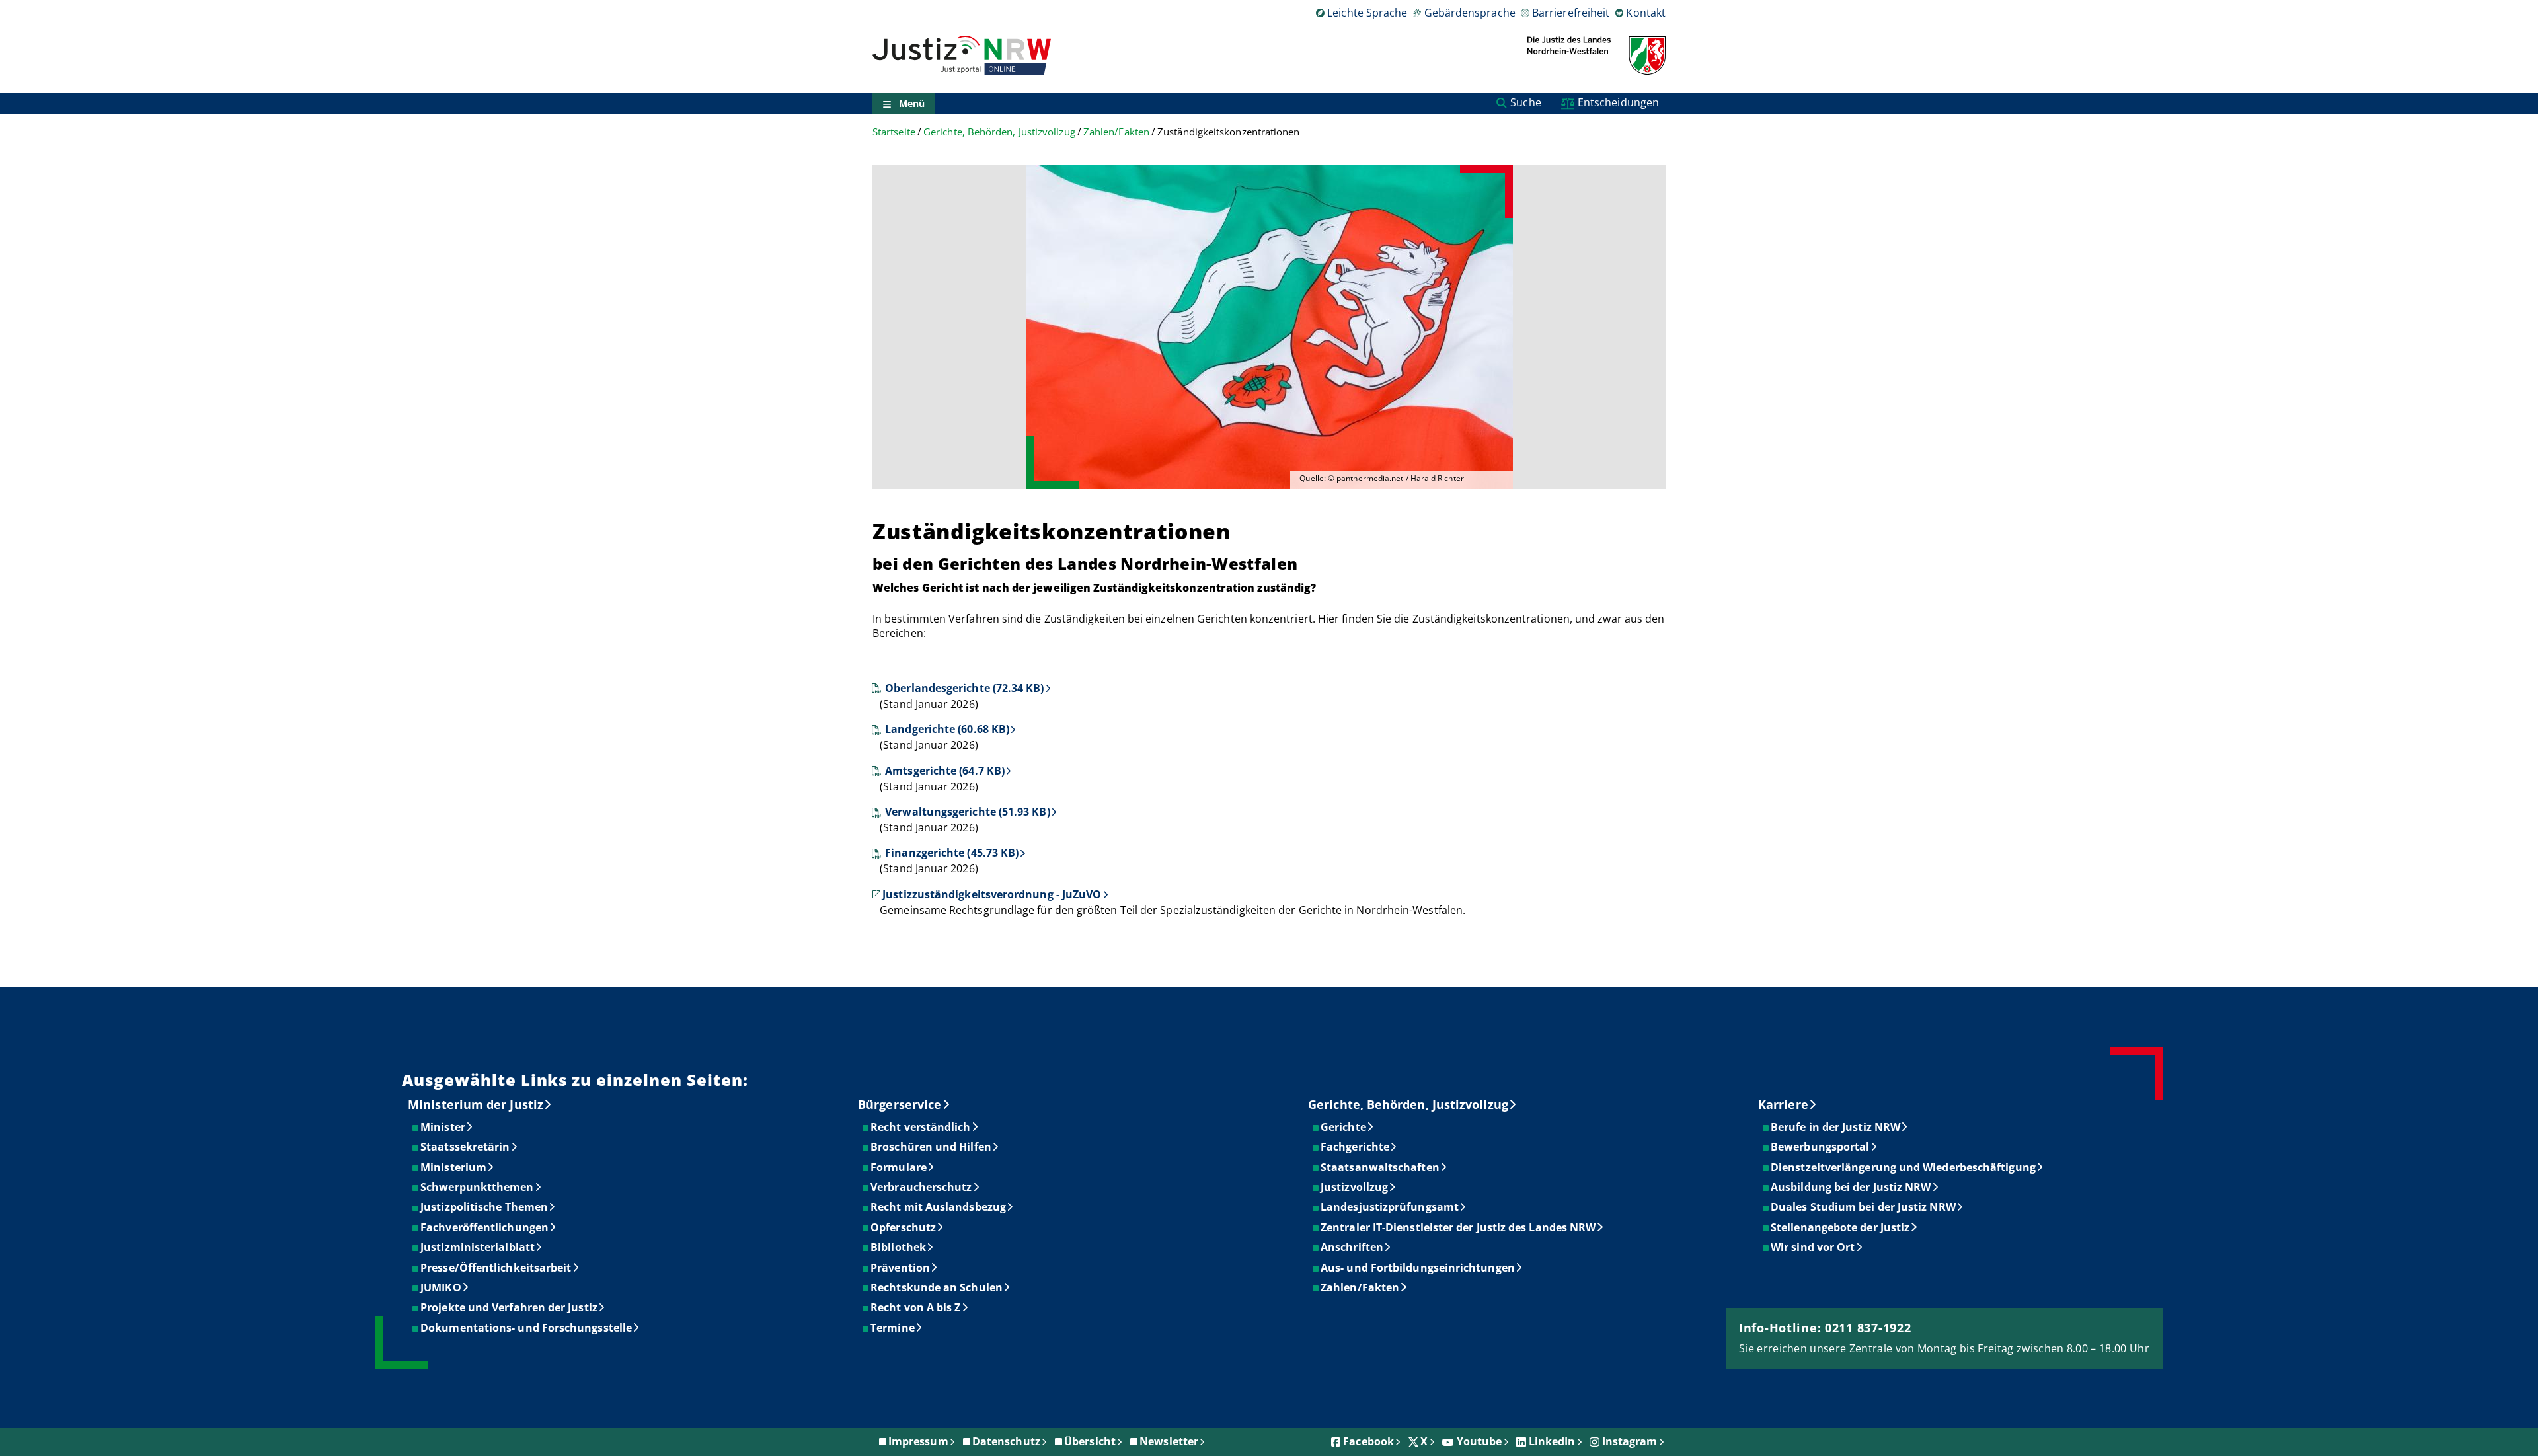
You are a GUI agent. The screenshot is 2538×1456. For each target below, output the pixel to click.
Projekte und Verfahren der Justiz (510, 1307)
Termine (893, 1328)
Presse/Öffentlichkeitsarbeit (496, 1268)
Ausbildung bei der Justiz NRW (1851, 1187)
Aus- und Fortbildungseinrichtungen (1418, 1268)
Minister (443, 1127)
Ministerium (454, 1167)
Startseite (894, 132)
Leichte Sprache (1367, 13)
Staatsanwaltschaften (1381, 1167)
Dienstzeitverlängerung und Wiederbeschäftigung (1904, 1167)
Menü (912, 103)
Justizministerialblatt (478, 1247)
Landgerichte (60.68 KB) (947, 729)
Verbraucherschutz (922, 1187)
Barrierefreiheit (1571, 13)
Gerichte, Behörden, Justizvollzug (999, 132)
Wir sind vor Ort (1813, 1247)
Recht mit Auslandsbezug (939, 1207)
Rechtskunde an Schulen (937, 1287)
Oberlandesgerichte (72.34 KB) (964, 688)
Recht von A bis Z (916, 1307)
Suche (1525, 102)
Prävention (901, 1268)
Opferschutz (904, 1227)
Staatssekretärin (466, 1147)
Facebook (1368, 1441)
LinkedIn (1552, 1441)
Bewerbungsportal (1821, 1147)
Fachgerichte (1356, 1147)
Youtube (1480, 1441)
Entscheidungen (1618, 102)
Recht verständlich (921, 1127)
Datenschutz (1006, 1441)
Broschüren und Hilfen (932, 1147)
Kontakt (1646, 13)
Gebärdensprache (1470, 13)
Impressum (918, 1441)
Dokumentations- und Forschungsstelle (527, 1328)
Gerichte (1344, 1127)
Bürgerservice (900, 1104)
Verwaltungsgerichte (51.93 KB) (967, 812)
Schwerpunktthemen (478, 1187)
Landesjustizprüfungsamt (1390, 1207)
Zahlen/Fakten (1116, 132)
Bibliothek (899, 1247)
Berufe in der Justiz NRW (1836, 1127)
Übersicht (1090, 1441)
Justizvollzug (1355, 1187)
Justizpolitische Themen (485, 1207)
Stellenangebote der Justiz (1841, 1227)
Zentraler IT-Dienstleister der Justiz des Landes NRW (1459, 1227)
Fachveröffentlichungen (485, 1227)
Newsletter (1169, 1441)
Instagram (1630, 1441)
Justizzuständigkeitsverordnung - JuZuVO (992, 894)
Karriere (1783, 1104)
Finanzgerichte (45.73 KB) (952, 853)
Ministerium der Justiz (476, 1104)
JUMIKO (441, 1287)
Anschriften (1353, 1247)
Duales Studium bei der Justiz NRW (1864, 1207)
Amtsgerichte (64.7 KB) (945, 771)
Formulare (899, 1167)
